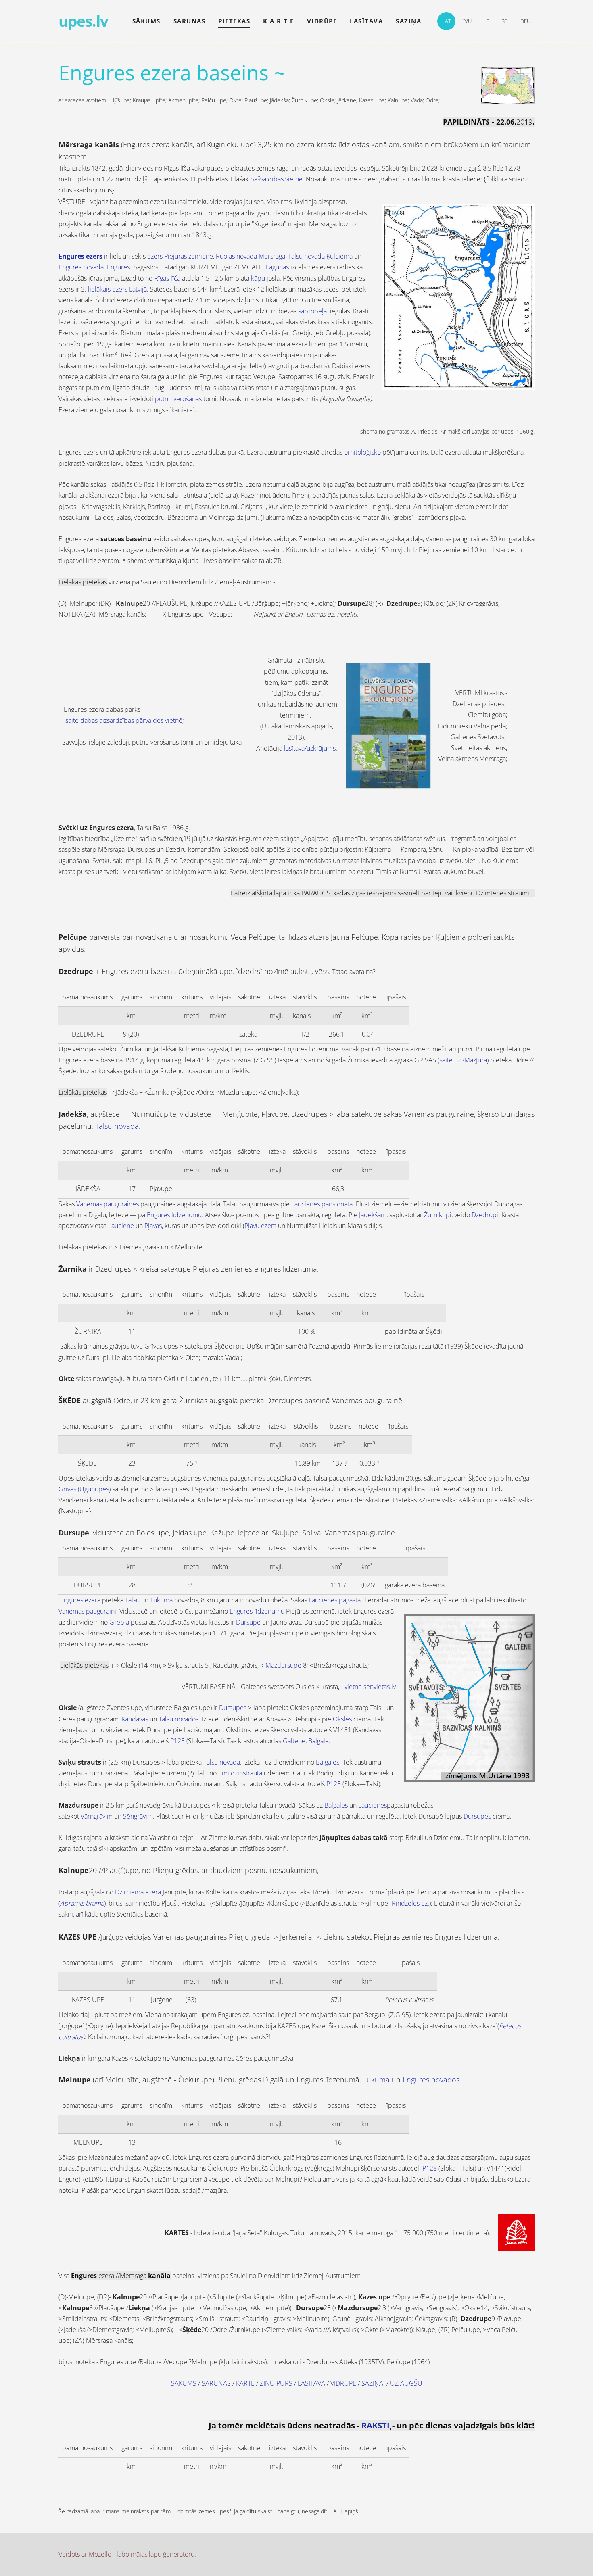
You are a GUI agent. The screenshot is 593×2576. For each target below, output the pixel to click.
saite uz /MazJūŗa (463, 1060)
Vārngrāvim (97, 1816)
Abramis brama (82, 1903)
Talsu (132, 1600)
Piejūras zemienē (189, 256)
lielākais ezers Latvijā (117, 289)
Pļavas (153, 1226)
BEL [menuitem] (506, 21)
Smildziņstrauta (240, 1773)
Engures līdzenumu (174, 1215)
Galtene (294, 1741)
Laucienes (373, 1805)
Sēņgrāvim (138, 1816)
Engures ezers (80, 256)
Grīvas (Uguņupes (84, 1489)
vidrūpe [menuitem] (322, 21)
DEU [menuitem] (525, 21)
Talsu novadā (222, 1762)
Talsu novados (179, 1719)
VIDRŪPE (343, 2383)
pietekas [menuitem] (234, 21)
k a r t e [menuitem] (279, 21)
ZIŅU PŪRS (276, 2383)
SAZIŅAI (373, 2383)
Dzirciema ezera (138, 1892)
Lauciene (121, 1226)
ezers (155, 256)
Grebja (119, 1622)
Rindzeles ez (410, 1903)
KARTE (245, 2383)
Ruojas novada (236, 256)
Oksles (342, 1719)
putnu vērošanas (178, 399)
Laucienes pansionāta (322, 1204)
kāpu (258, 278)
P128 (177, 1741)
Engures (118, 267)
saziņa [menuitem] (408, 21)
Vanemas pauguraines (108, 1204)
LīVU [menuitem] (466, 21)
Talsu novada (306, 256)
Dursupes (233, 1708)
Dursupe (248, 1622)
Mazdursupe (283, 1665)
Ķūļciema (339, 256)
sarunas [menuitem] (190, 21)
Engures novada (81, 267)
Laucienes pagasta (335, 1600)
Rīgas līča (167, 278)
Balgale (318, 1741)
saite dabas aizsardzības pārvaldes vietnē (124, 720)
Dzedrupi (485, 1215)
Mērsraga (272, 256)
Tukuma (161, 1600)
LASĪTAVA (311, 2383)
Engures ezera (80, 1600)
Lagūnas (277, 267)
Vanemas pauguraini (87, 1611)
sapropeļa (312, 311)
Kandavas (135, 1719)
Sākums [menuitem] (146, 21)
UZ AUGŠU (406, 2383)
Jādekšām (373, 1215)
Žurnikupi (438, 1215)
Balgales (328, 1762)
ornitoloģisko (362, 452)
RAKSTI (376, 2425)
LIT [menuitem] (486, 21)
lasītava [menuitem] (366, 21)
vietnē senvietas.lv (370, 1687)
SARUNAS (216, 2383)
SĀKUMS (184, 2383)
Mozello (100, 2554)
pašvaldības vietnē (276, 179)
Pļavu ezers (260, 1226)
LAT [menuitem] (447, 21)
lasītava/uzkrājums (310, 748)
